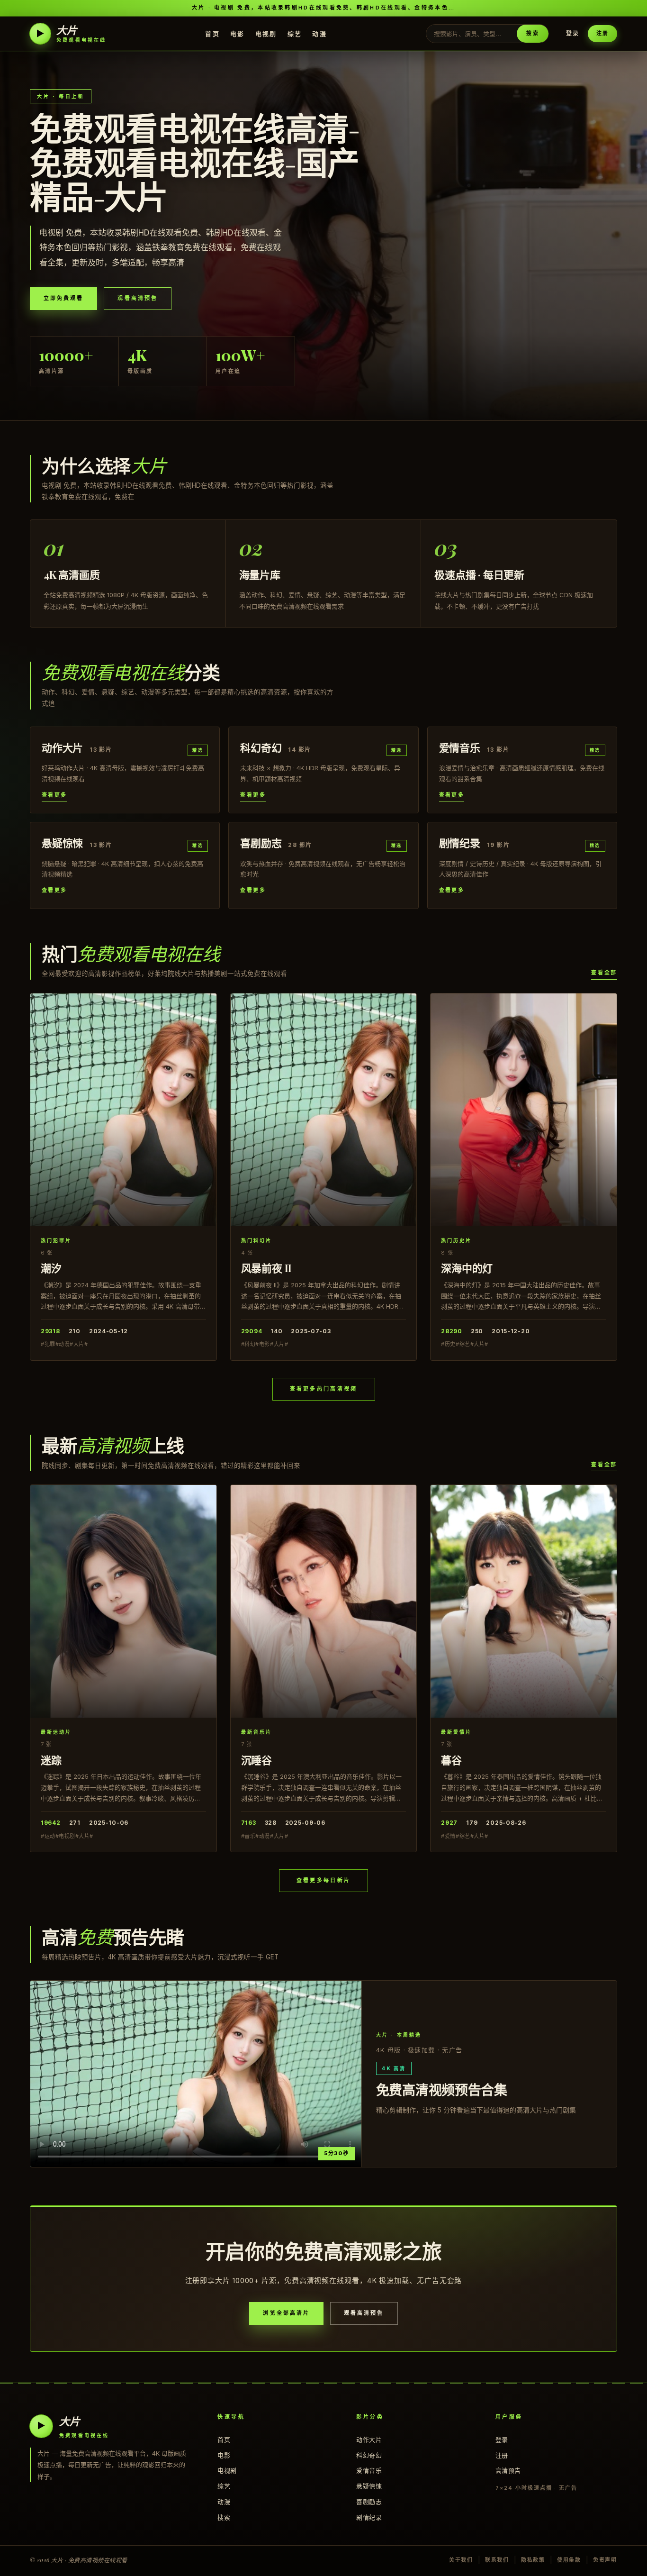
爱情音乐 (369, 2470)
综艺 (295, 33)
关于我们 (461, 2560)
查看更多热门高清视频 (324, 1389)
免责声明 (605, 2560)
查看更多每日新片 (323, 1880)
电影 (238, 33)
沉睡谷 (256, 1760)
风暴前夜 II (266, 1268)
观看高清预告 (137, 298)
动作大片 (369, 2439)
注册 (602, 33)
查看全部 (604, 973)
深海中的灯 (467, 1268)
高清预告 (508, 2470)
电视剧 (266, 33)
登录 (573, 33)
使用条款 (569, 2560)
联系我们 (497, 2560)
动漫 (319, 33)
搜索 (532, 33)
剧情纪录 (369, 2517)
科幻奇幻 (369, 2455)
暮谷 (451, 1760)
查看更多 (54, 795)
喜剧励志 (369, 2502)
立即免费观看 (63, 298)
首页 (212, 33)
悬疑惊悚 (369, 2486)
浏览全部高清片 (286, 2313)
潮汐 (51, 1268)
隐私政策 (533, 2560)
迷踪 (51, 1760)
